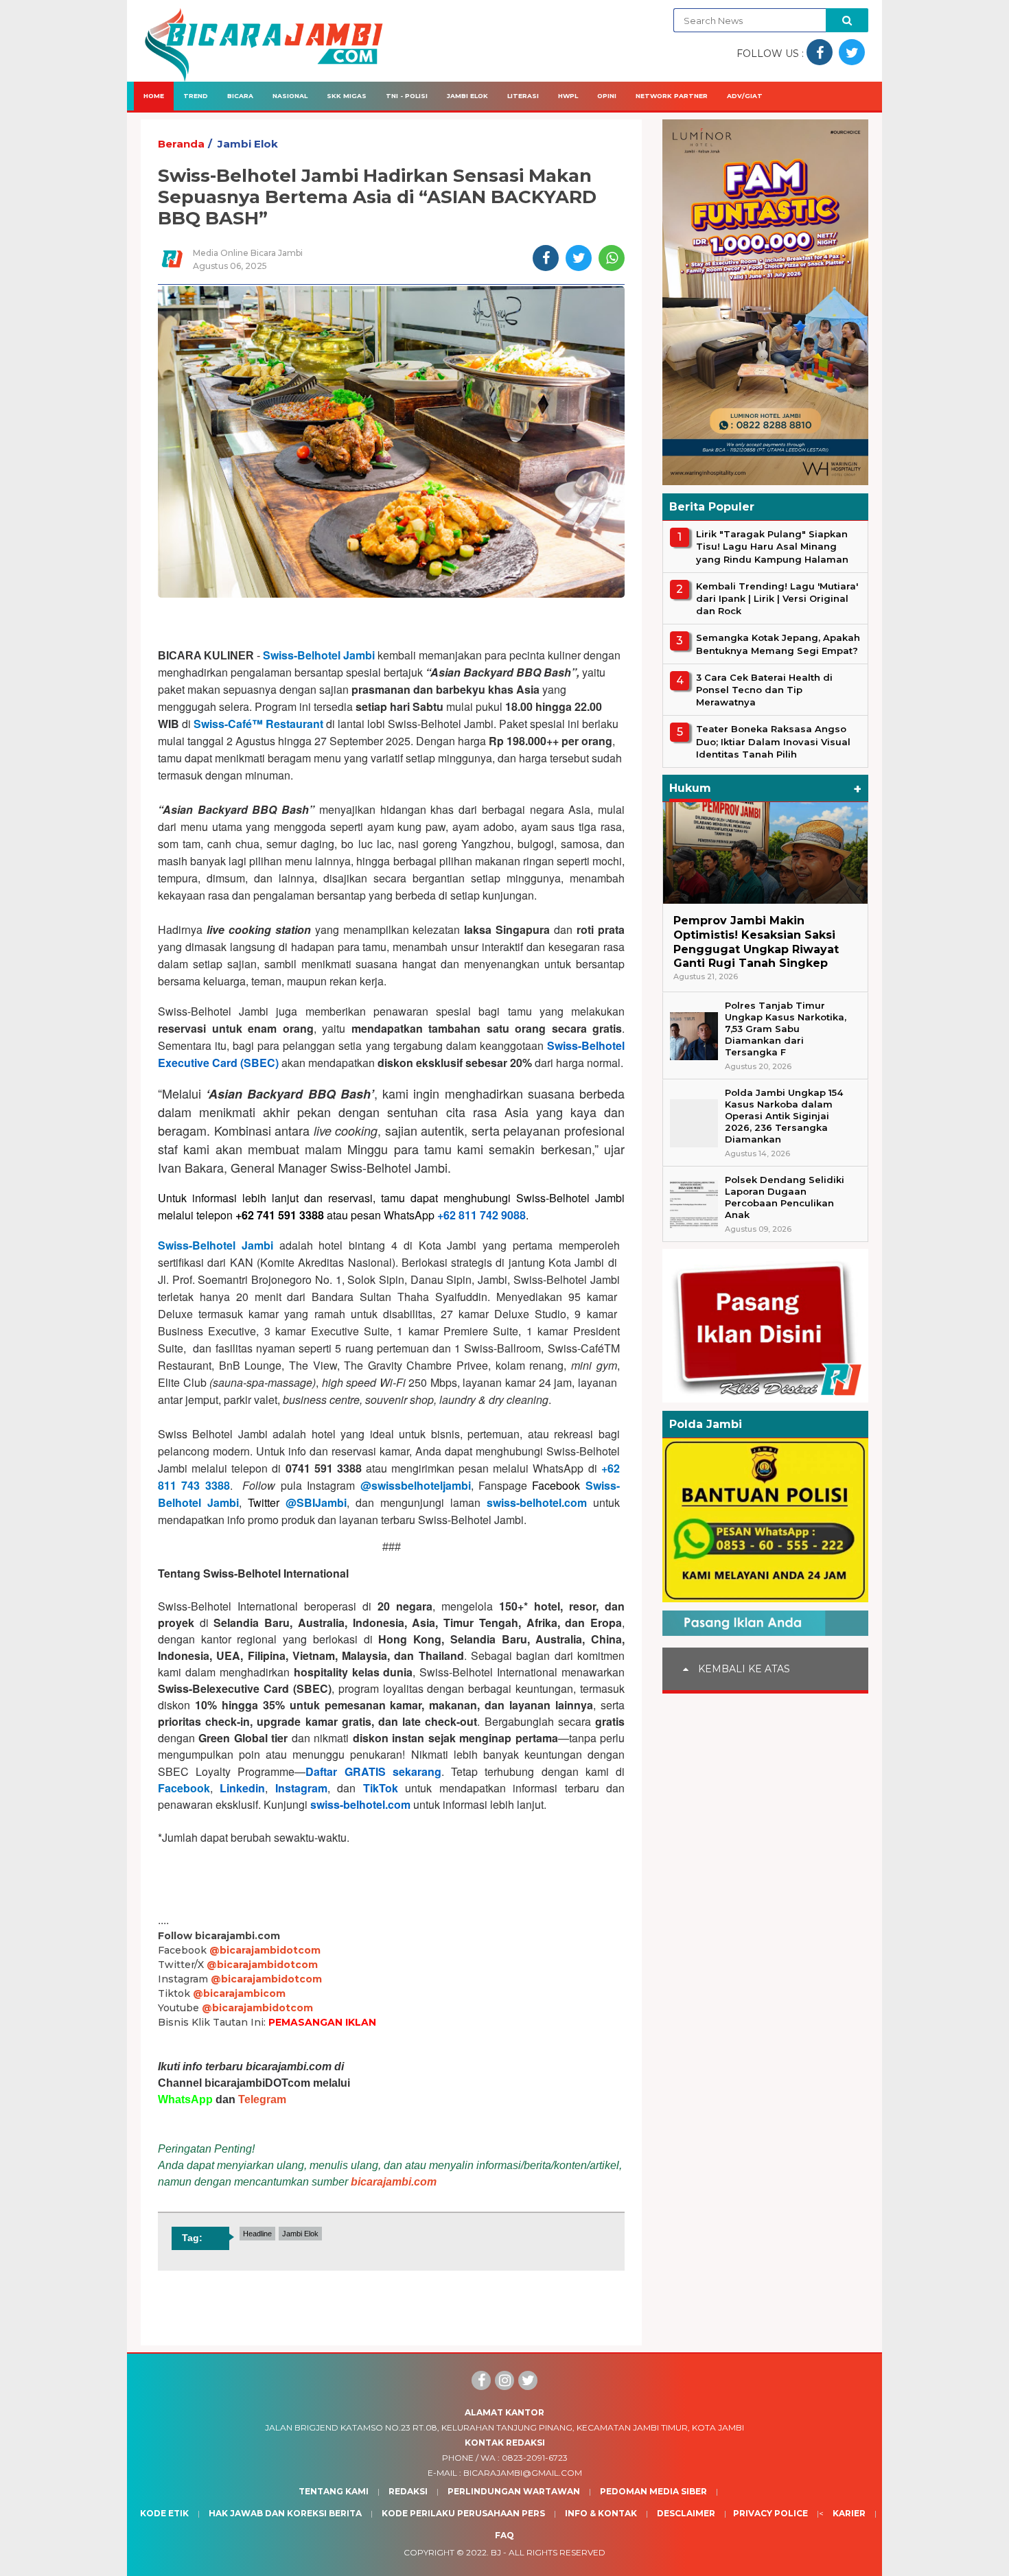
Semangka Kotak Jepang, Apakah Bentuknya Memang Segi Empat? (778, 644)
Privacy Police (770, 2513)
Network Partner (672, 96)
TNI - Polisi (407, 96)
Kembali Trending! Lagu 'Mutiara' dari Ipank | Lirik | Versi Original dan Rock (777, 598)
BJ (496, 2552)
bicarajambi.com (394, 2182)
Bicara (240, 96)
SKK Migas (347, 96)
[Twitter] (528, 2380)
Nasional (290, 96)
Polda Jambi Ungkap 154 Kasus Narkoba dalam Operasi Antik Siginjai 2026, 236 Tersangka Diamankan (784, 1116)
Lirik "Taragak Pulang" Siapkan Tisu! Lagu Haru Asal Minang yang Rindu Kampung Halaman (772, 546)
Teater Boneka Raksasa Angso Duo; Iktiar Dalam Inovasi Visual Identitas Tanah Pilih (773, 741)
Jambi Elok (467, 96)
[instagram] (505, 2380)
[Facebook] (481, 2380)
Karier (849, 2513)
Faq (505, 2535)
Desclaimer (686, 2513)
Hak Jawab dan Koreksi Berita (285, 2513)
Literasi (523, 96)
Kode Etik (164, 2513)
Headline (257, 2234)
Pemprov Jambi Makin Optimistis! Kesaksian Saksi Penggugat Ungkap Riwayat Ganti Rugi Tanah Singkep (756, 942)
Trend (196, 96)
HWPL (568, 96)
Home (154, 96)
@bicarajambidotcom (265, 1950)
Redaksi (408, 2491)
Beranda (181, 144)
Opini (607, 96)
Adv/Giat (745, 96)
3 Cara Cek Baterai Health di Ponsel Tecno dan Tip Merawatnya (764, 690)
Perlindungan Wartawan (514, 2491)
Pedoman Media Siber (653, 2491)
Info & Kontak (601, 2513)
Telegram (262, 2099)
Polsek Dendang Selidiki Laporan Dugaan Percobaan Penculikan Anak (785, 1197)
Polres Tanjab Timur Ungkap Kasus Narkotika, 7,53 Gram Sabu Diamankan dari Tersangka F (786, 1029)
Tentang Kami (334, 2491)
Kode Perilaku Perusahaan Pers (463, 2513)
